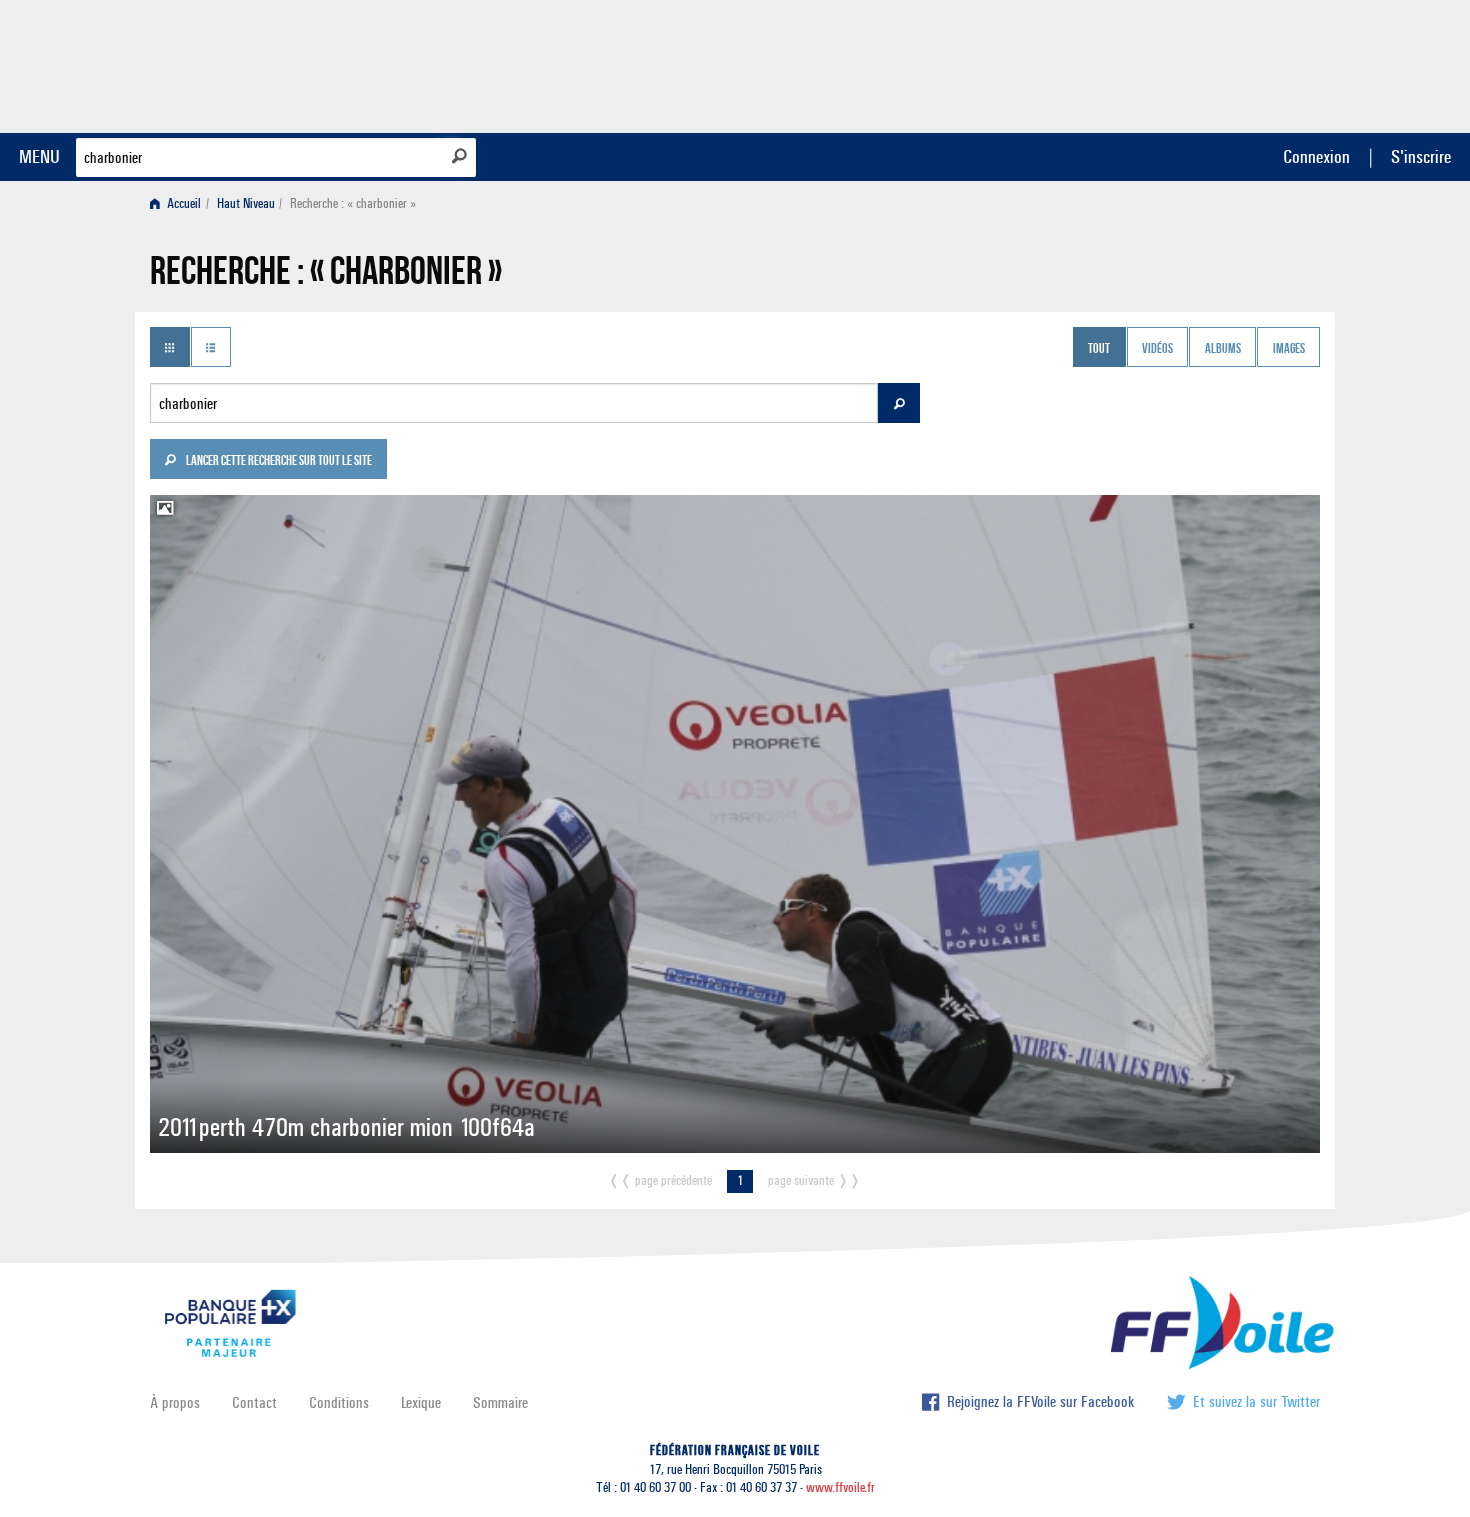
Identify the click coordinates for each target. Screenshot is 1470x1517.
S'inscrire (1421, 156)
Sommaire (500, 1402)
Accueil (182, 203)
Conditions (339, 1402)
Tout (1099, 349)
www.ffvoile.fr (840, 1487)
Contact (254, 1402)
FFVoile (1194, 63)
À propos (175, 1402)
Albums (1223, 349)
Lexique (421, 1402)
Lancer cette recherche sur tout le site (278, 462)
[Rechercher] (459, 156)
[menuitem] (179, 203)
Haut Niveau (246, 203)
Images (1289, 349)
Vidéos (1157, 349)
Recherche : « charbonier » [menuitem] (353, 203)
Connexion (1316, 156)
